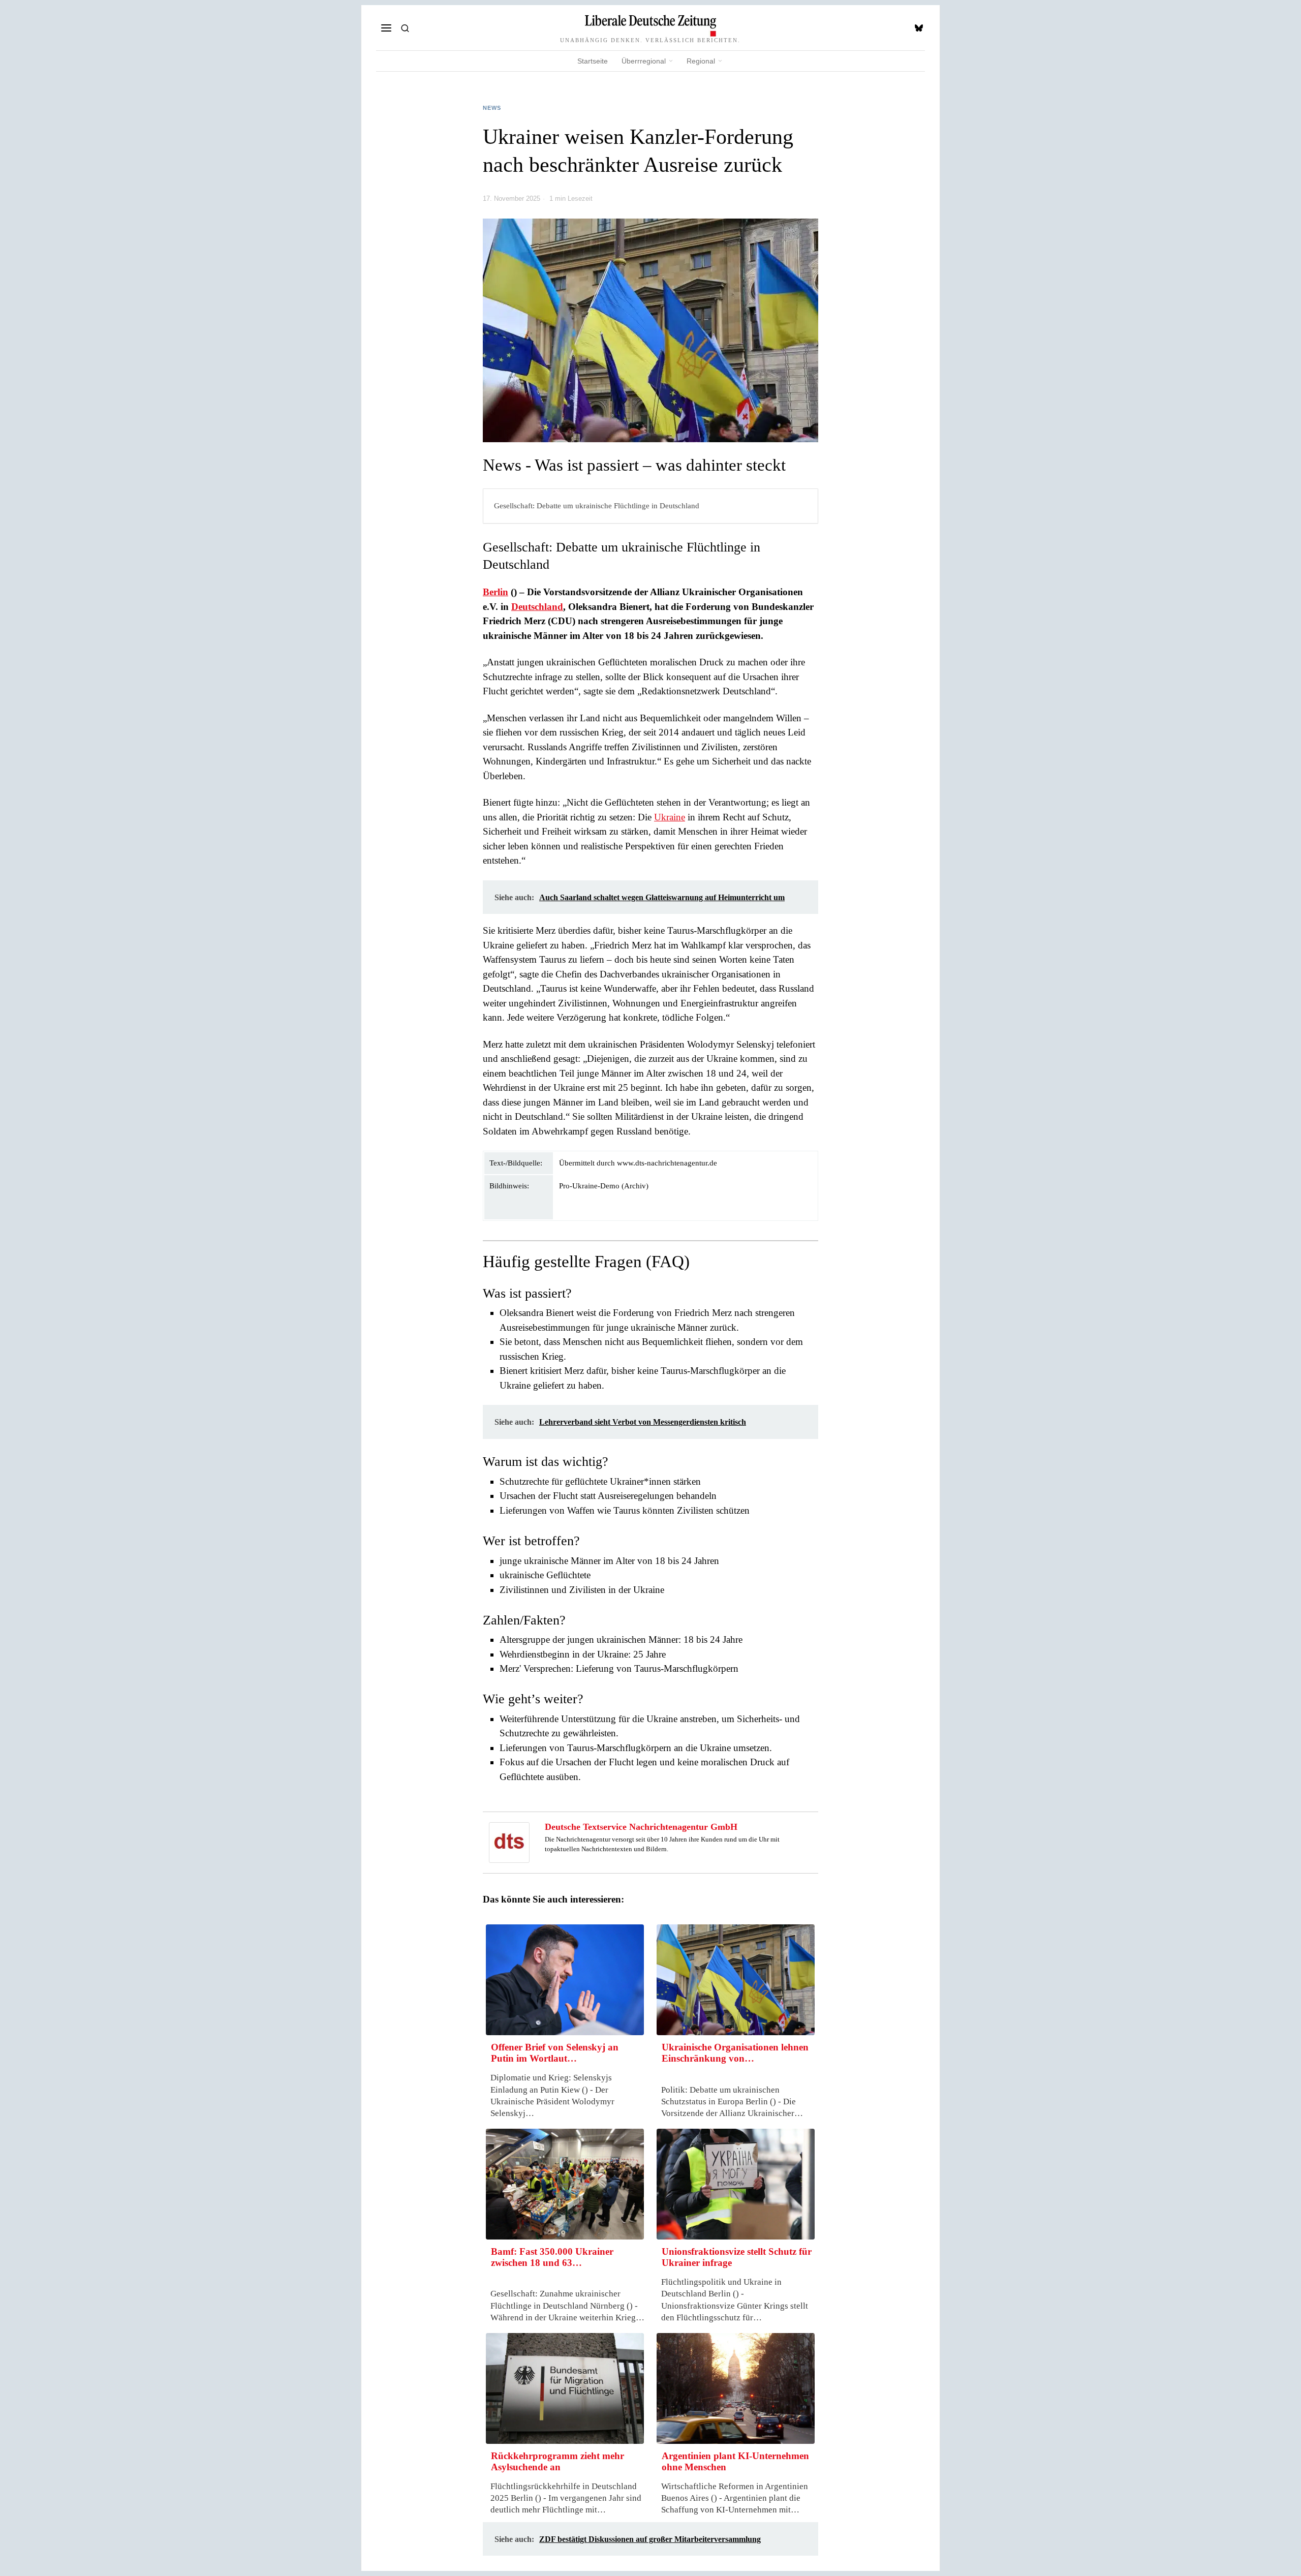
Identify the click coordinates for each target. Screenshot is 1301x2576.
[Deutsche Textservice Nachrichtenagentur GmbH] (509, 1841)
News (492, 108)
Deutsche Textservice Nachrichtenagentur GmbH (641, 1827)
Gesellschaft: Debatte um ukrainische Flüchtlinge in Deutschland (597, 505)
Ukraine (670, 817)
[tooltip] (919, 28)
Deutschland (537, 607)
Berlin (495, 592)
